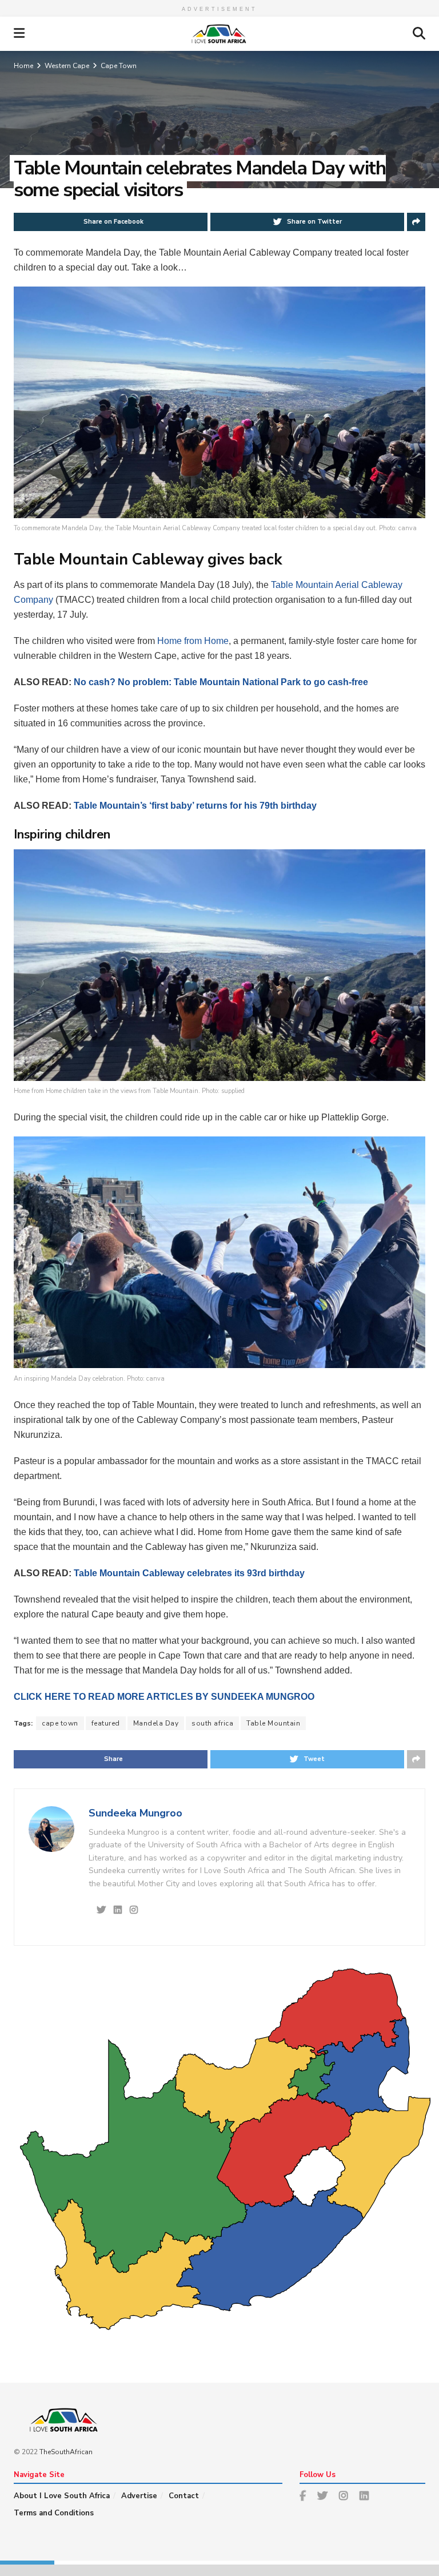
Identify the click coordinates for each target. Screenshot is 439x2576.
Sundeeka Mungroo (135, 1813)
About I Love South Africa (62, 2496)
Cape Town (119, 66)
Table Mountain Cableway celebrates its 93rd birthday (189, 1573)
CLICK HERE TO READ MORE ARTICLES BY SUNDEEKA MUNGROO (164, 1697)
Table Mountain (273, 1723)
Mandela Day (156, 1723)
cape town (60, 1723)
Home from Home (193, 641)
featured (106, 1723)
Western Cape (67, 66)
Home (23, 66)
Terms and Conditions (54, 2513)
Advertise (139, 2496)
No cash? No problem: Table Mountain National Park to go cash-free (221, 682)
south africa (212, 1723)
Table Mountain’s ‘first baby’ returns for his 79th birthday (195, 806)
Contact (184, 2496)
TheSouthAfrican (66, 2452)
